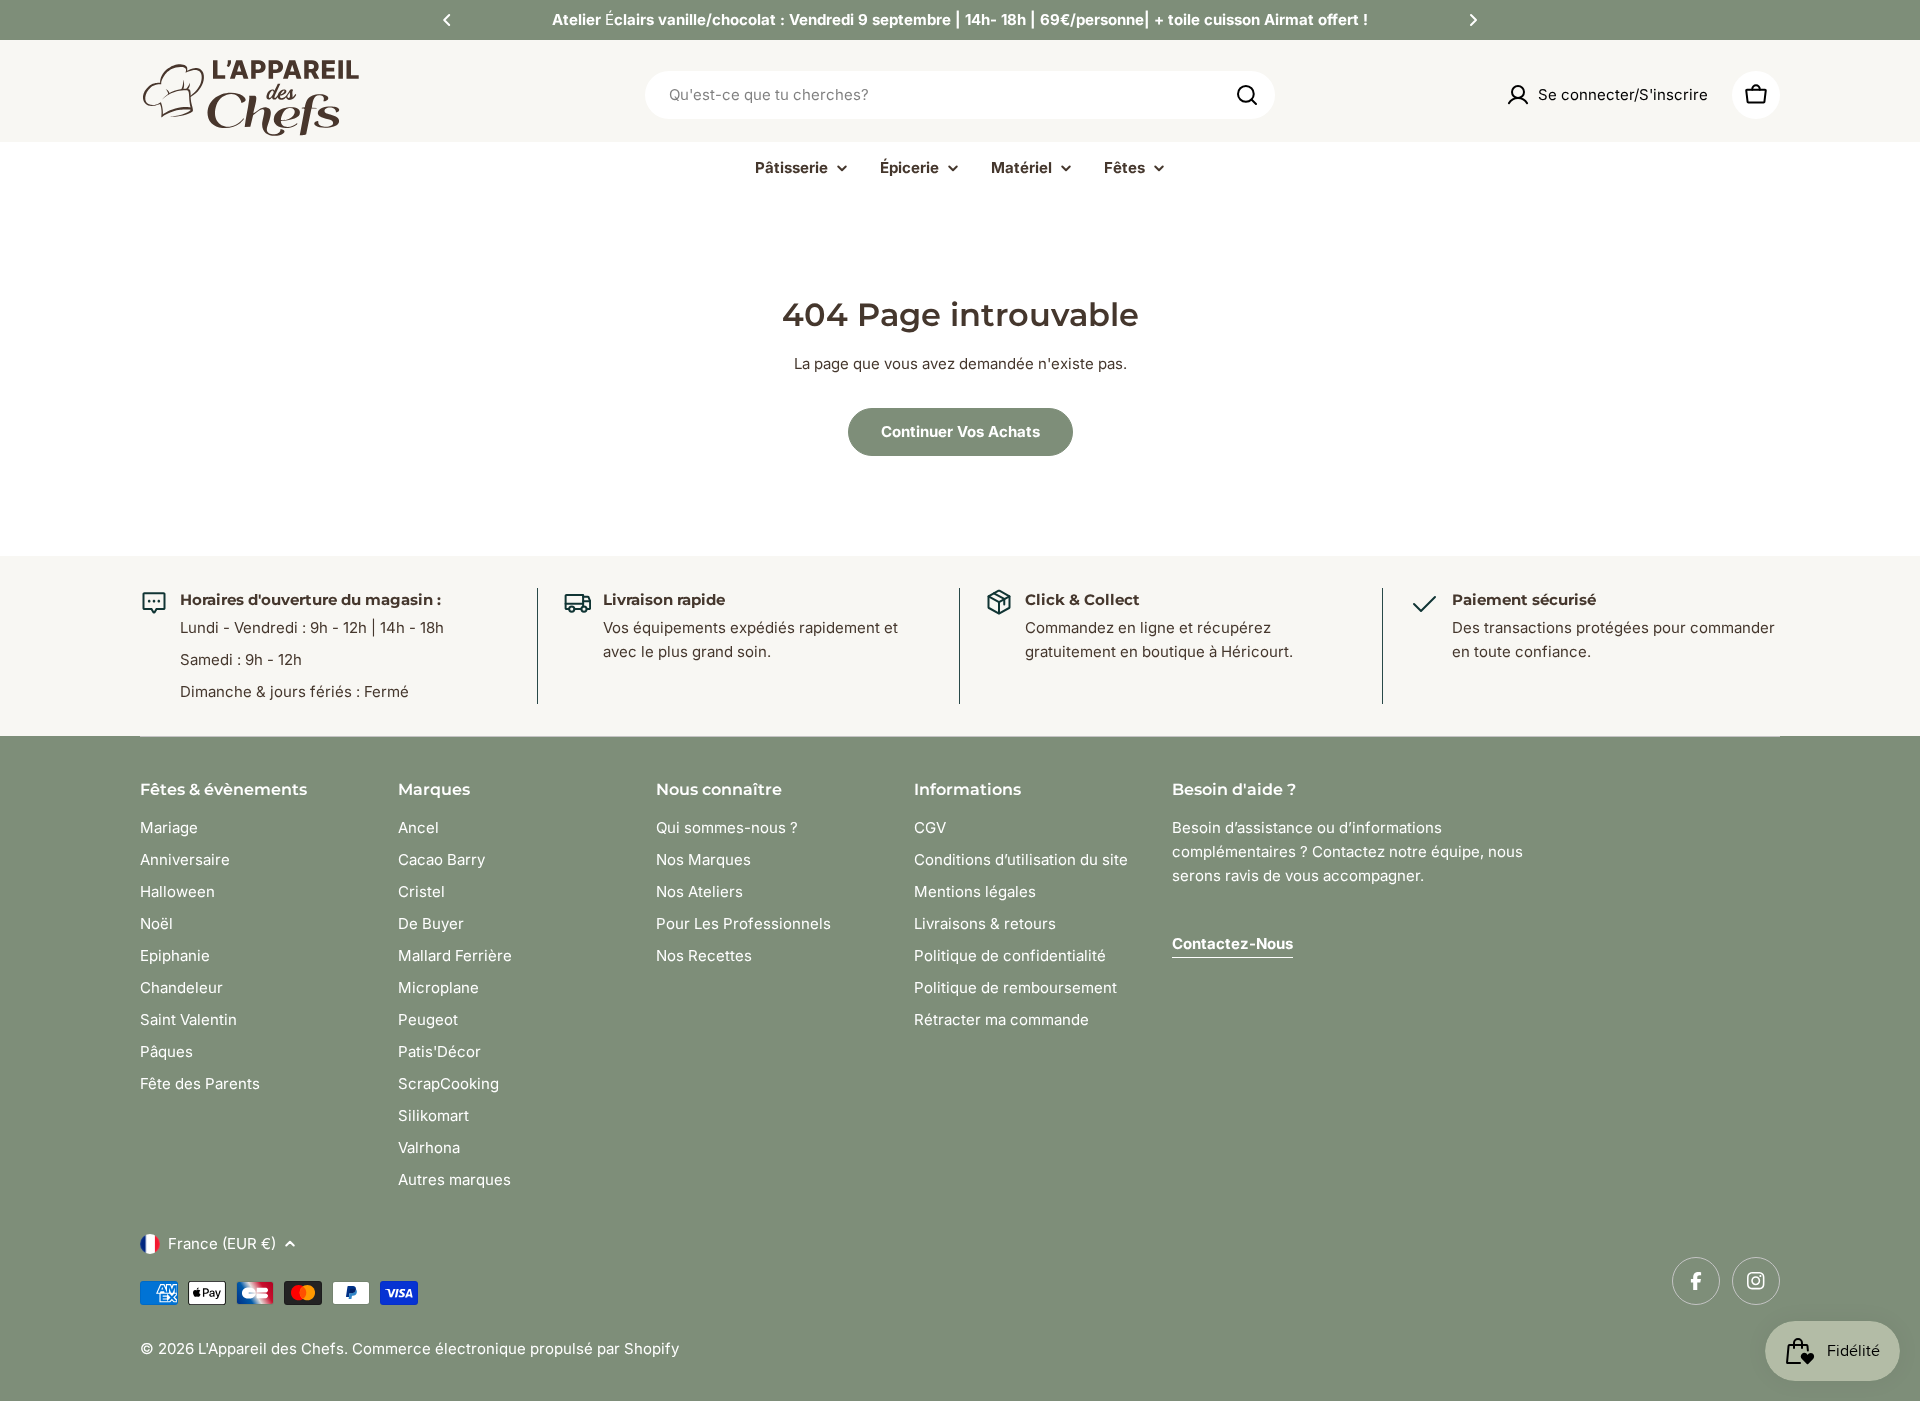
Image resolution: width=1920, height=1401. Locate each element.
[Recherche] (1247, 95)
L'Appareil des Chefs (271, 1348)
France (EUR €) (222, 1243)
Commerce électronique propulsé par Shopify (515, 1348)
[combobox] (960, 95)
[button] (447, 20)
